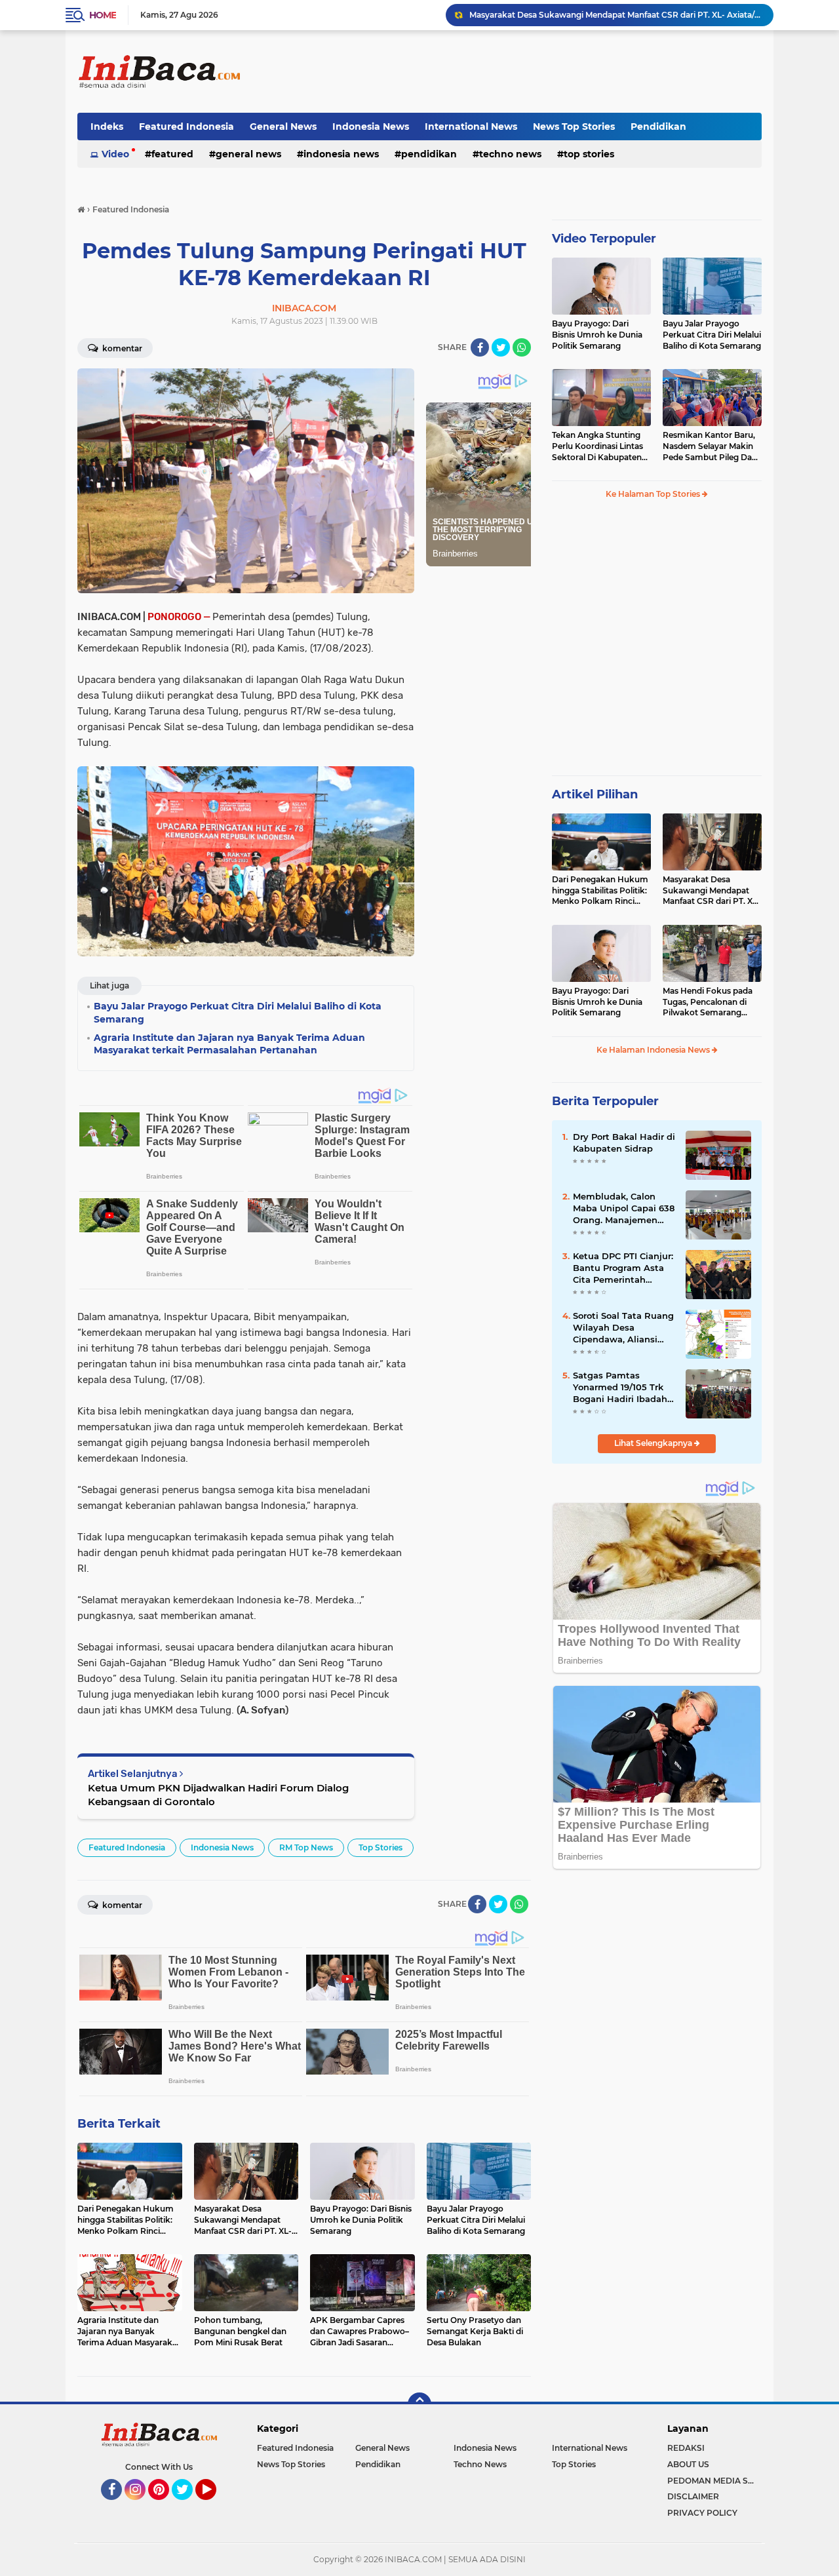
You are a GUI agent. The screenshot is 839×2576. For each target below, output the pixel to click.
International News (471, 127)
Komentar (121, 348)
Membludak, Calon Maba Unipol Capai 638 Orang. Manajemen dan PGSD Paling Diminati (624, 1209)
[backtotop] (419, 2404)
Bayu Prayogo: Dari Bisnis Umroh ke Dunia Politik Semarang (597, 335)
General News (283, 127)
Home (103, 15)
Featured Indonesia (186, 127)
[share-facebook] (480, 347)
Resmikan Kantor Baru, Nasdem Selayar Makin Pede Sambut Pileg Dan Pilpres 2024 (710, 446)
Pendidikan (658, 127)
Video (115, 154)
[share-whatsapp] (522, 347)
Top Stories (589, 154)
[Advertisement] (523, 71)
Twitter (188, 2506)
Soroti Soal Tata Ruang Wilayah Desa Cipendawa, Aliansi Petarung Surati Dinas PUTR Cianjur (623, 1328)
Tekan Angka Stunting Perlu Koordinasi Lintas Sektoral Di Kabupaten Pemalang (597, 446)
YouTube (215, 2506)
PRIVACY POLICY (702, 2513)
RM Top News (306, 1847)
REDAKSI (686, 2448)
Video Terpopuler (604, 239)
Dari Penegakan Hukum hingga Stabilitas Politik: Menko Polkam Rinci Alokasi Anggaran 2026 (600, 891)
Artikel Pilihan (595, 794)
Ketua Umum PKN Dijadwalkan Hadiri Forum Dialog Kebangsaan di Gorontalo (218, 1795)
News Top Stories (574, 127)
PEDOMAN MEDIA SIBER (714, 2481)
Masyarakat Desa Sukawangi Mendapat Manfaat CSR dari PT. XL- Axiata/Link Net (615, 15)
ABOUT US (688, 2464)
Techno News (510, 154)
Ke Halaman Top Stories (654, 494)
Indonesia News (371, 127)
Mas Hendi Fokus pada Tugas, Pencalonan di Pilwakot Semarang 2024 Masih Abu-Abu (708, 1002)
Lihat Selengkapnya (654, 1443)
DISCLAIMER (693, 2496)
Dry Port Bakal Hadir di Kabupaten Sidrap (624, 1142)
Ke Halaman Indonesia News (654, 1050)
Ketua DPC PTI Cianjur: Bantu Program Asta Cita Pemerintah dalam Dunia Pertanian (623, 1268)
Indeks (107, 127)
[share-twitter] (501, 347)
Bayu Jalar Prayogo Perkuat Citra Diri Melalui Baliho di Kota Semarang (712, 335)
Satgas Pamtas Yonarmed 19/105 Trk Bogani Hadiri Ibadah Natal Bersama (620, 1388)
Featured (172, 154)
